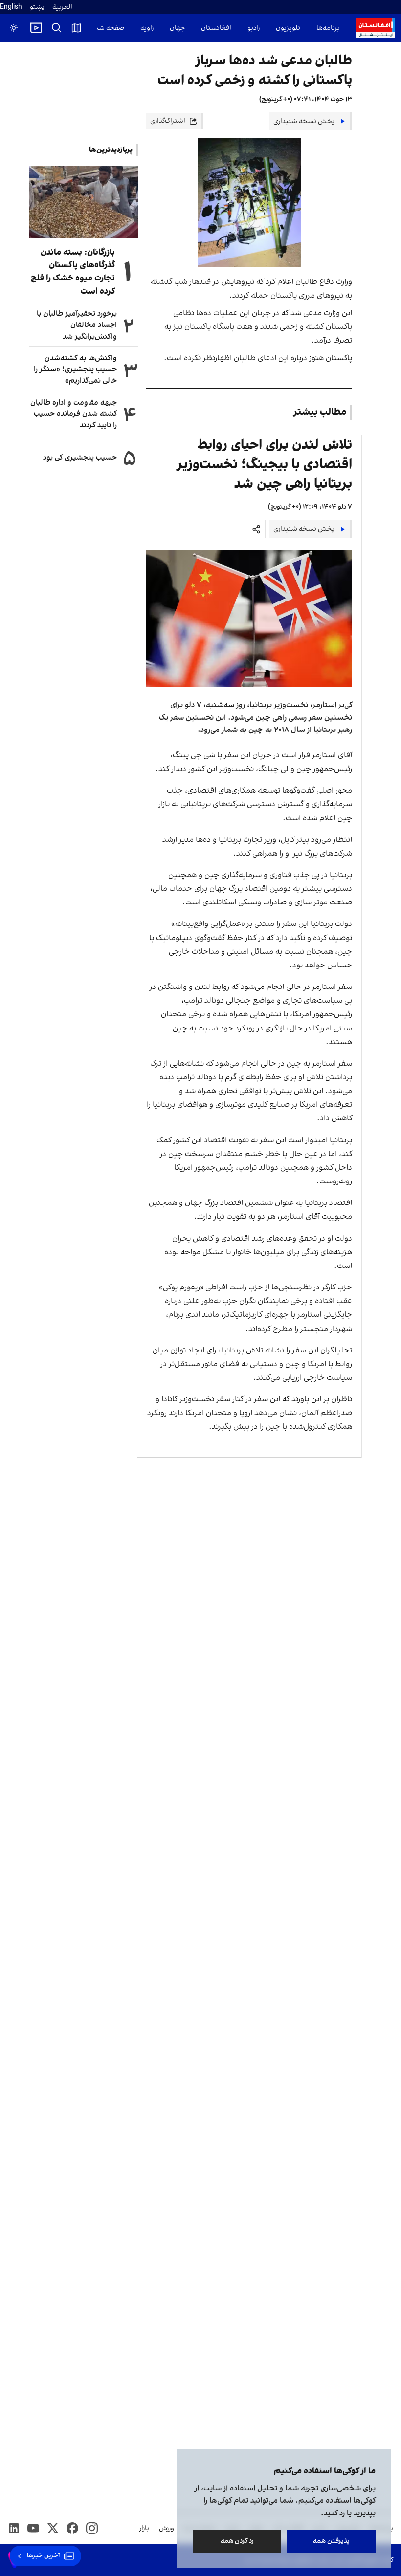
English (11, 7)
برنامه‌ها (328, 28)
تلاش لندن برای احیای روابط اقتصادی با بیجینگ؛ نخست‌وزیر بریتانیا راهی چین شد (265, 464)
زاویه (147, 28)
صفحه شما (108, 28)
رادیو (254, 28)
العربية (62, 7)
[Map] (76, 28)
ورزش (167, 2528)
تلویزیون (288, 28)
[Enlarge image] (249, 619)
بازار (144, 2528)
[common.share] (256, 529)
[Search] (57, 28)
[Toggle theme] (14, 28)
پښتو (37, 7)
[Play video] (36, 28)
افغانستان (216, 28)
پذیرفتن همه (331, 2541)
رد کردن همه (237, 2541)
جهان (177, 28)
